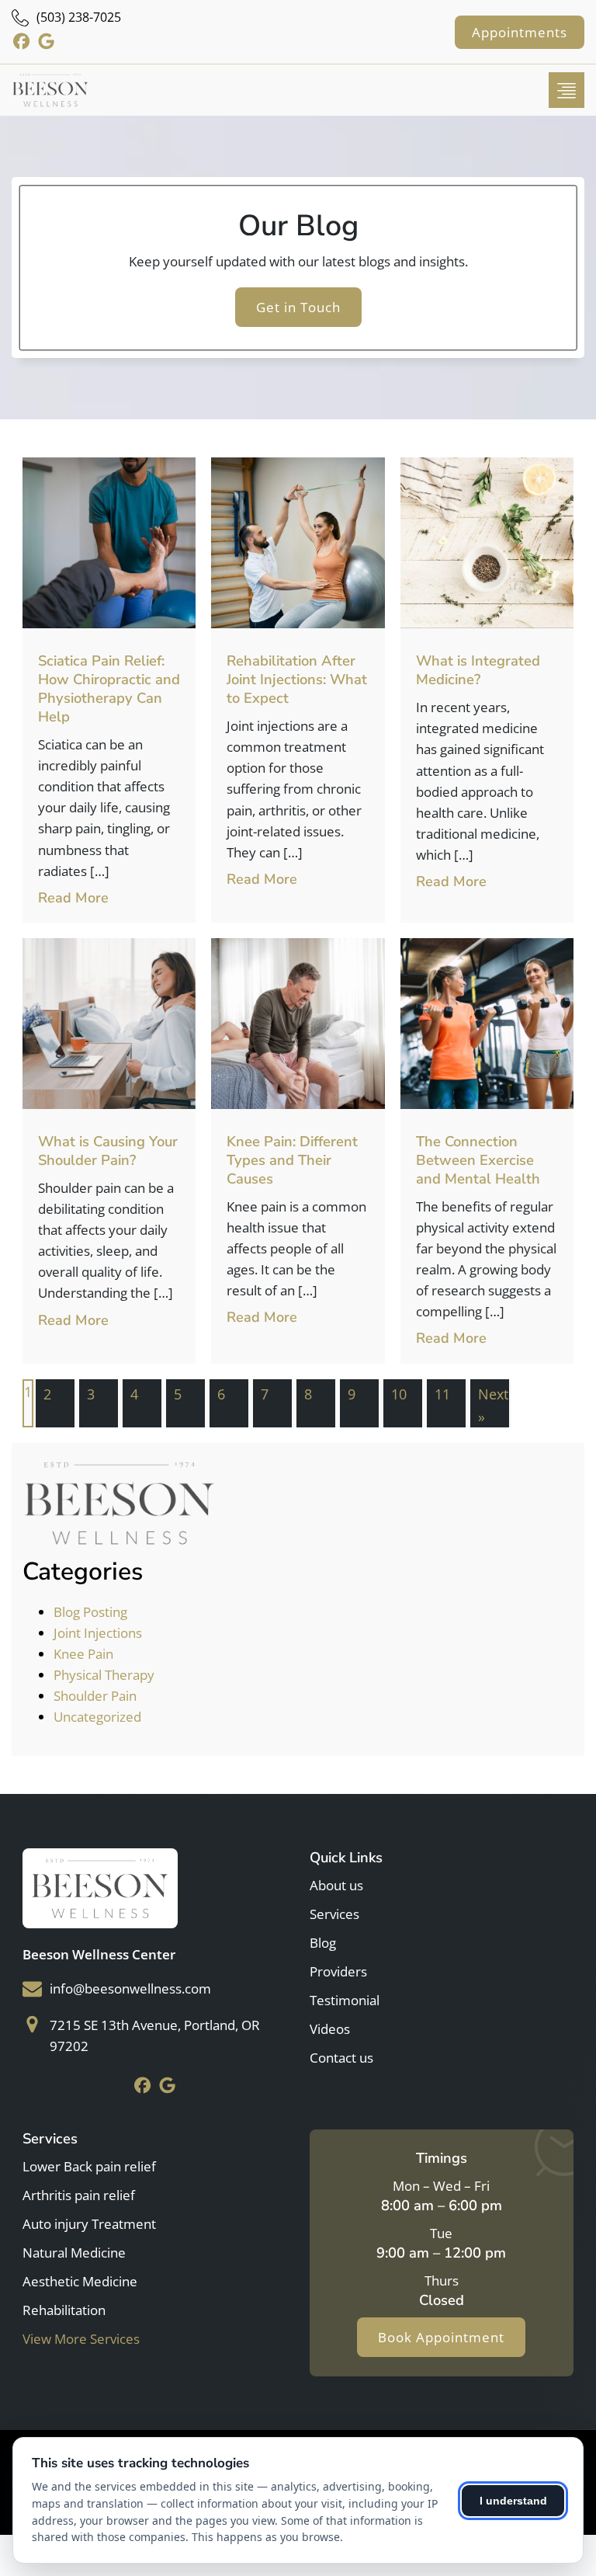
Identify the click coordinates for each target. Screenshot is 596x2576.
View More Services (81, 2339)
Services (334, 1914)
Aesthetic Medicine (80, 2281)
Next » (493, 1405)
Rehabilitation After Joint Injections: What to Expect (297, 679)
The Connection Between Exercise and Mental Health (478, 1160)
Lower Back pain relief (89, 2166)
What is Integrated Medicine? (478, 670)
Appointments (520, 32)
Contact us (341, 2058)
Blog (323, 1943)
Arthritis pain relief (79, 2195)
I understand (513, 2501)
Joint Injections (98, 1633)
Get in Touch (298, 307)
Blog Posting (90, 1612)
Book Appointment (441, 2337)
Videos (330, 2029)
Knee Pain (83, 1654)
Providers (338, 1971)
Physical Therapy (104, 1675)
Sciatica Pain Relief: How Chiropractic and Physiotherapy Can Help (109, 688)
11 (442, 1394)
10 (399, 1394)
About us (336, 1885)
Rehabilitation (64, 2310)
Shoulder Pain (95, 1696)
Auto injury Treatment (89, 2224)
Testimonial (345, 2000)
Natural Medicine (74, 2253)
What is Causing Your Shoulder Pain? (108, 1151)
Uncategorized (97, 1717)
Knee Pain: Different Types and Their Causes (292, 1160)
